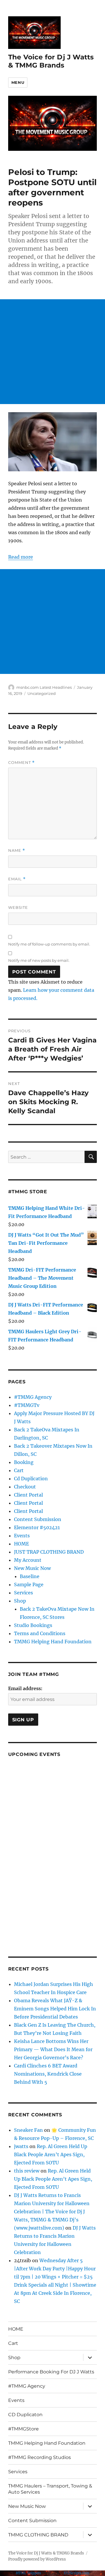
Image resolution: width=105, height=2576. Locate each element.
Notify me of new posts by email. (39, 960)
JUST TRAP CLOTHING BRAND (49, 1552)
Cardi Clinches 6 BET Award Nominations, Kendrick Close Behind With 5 (48, 2074)
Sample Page (29, 1584)
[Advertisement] (52, 352)
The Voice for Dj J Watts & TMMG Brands (51, 61)
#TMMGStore (23, 2429)
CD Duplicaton (25, 2415)
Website (18, 907)
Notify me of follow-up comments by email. (49, 944)
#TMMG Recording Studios (40, 2457)
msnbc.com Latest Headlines (44, 687)
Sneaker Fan (28, 2130)
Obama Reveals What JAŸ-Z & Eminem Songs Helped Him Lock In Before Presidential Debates (55, 2009)
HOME (21, 1544)
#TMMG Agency (33, 1397)
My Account (28, 1560)
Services (23, 1593)
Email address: (25, 1688)
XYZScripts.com (76, 2573)
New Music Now (32, 1568)
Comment (21, 763)
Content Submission (38, 1519)
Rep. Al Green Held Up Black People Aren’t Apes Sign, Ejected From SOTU (51, 2154)
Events (22, 1536)
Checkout (25, 1487)
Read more (21, 557)
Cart (19, 1470)
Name (17, 850)
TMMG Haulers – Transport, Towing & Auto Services (50, 2489)
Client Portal (28, 1495)
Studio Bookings (33, 1625)
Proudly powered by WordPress (37, 2559)
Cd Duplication (31, 1479)
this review (27, 2171)
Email (17, 879)
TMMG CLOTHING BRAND (38, 2535)
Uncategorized (42, 693)
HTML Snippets (29, 2573)
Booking (24, 1462)
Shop (20, 1601)
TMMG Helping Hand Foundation (53, 1642)
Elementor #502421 (37, 1527)
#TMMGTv (27, 1405)
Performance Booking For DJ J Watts (51, 2372)
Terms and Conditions (40, 1633)
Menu (18, 82)
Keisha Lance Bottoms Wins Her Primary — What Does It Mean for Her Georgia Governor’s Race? (53, 2049)
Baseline (30, 1576)
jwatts (21, 2146)
